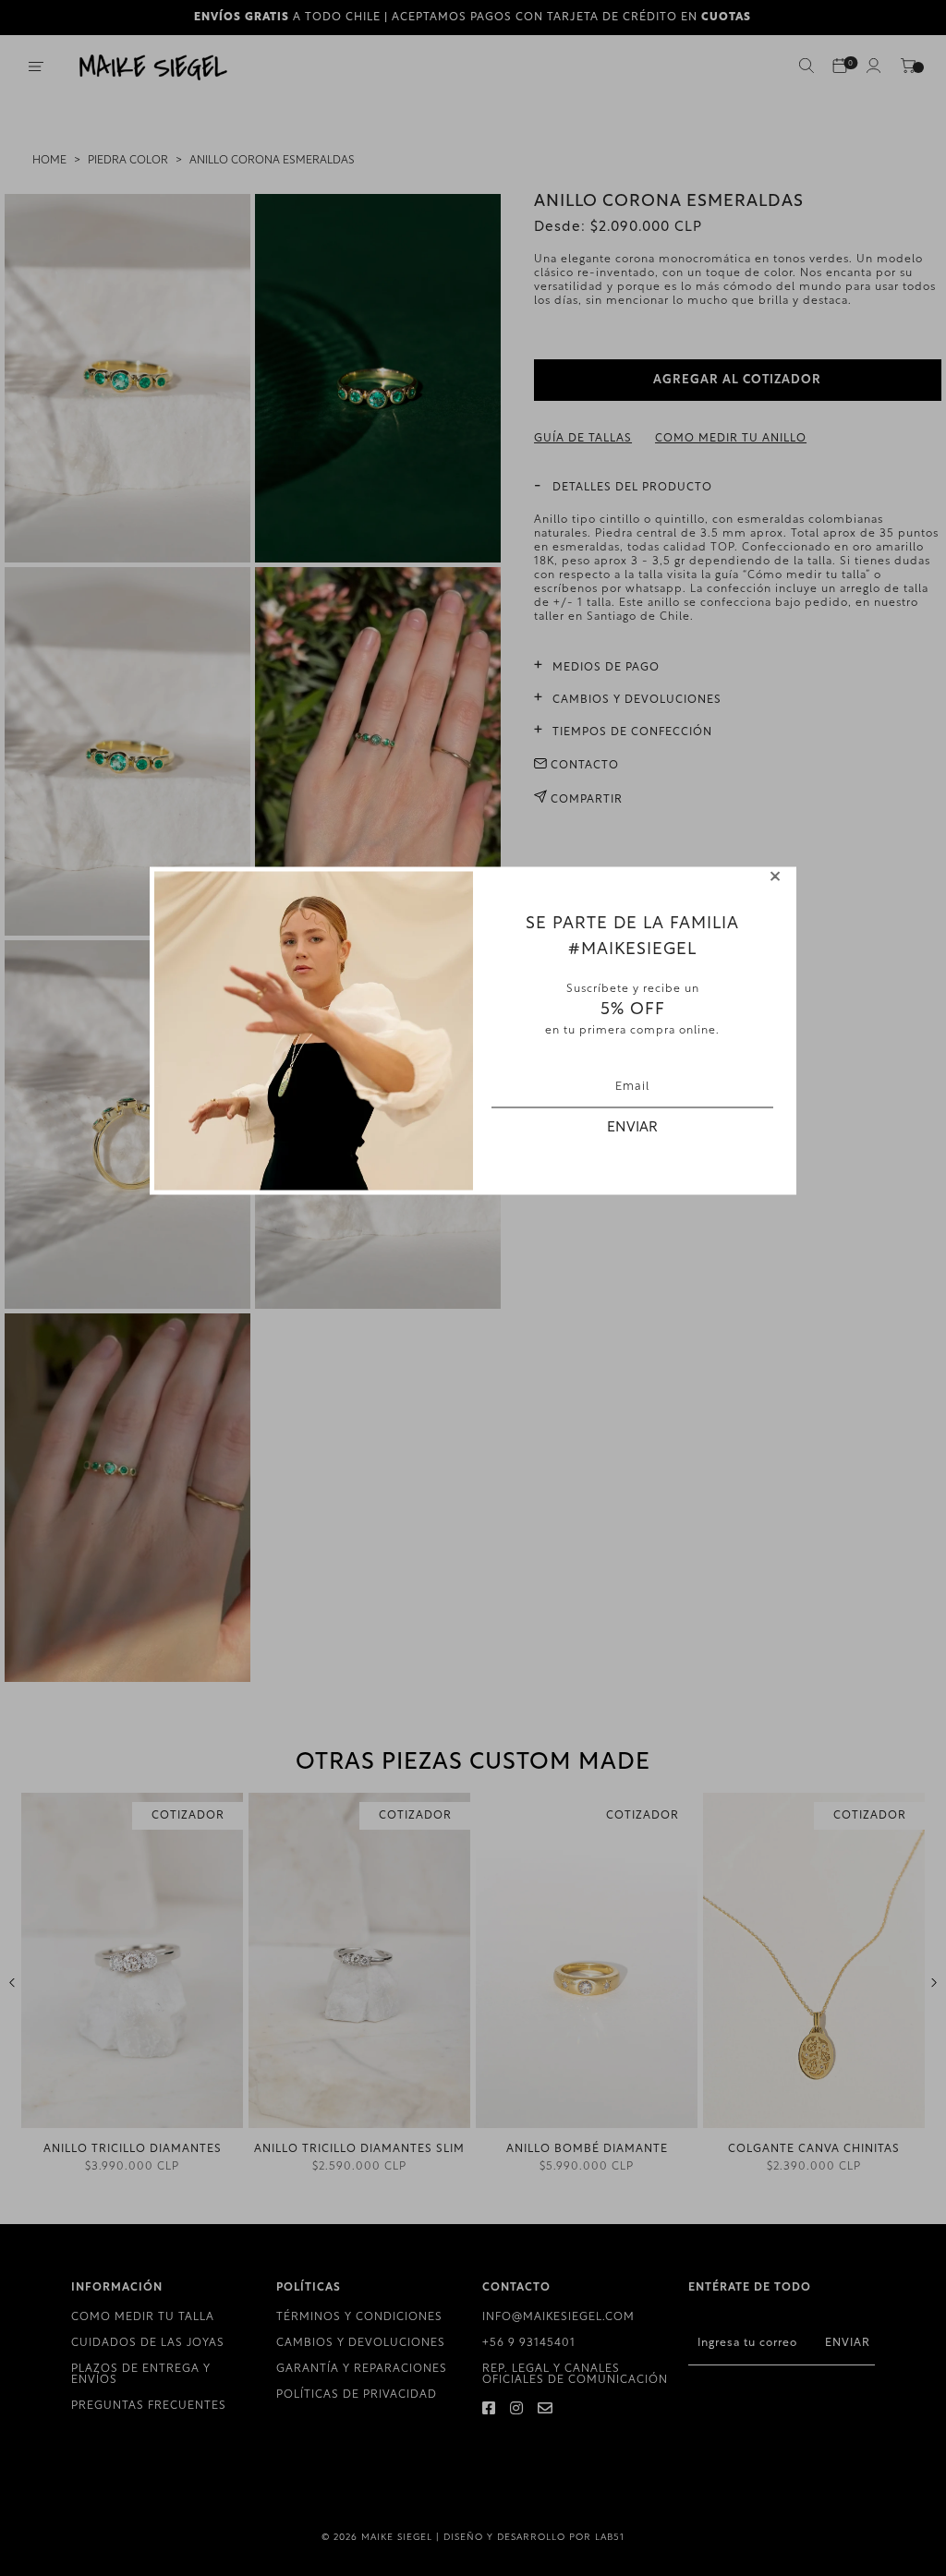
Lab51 (610, 2538)
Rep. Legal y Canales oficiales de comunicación (575, 2375)
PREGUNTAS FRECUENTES (149, 2406)
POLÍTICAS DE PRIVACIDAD (357, 2395)
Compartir (585, 800)
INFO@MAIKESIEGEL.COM (558, 2317)
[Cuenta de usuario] (873, 69)
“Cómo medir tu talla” (807, 575)
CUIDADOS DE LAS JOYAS (148, 2343)
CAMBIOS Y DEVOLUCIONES (361, 2343)
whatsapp (654, 589)
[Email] (546, 2410)
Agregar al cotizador (737, 380)
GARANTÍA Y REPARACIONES (362, 2369)
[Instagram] (517, 2410)
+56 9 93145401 (529, 2343)
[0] (840, 67)
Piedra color (128, 161)
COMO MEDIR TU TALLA (143, 2317)
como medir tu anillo (731, 439)
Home (49, 161)
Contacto (583, 766)
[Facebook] (489, 2410)
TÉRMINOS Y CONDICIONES (359, 2317)
